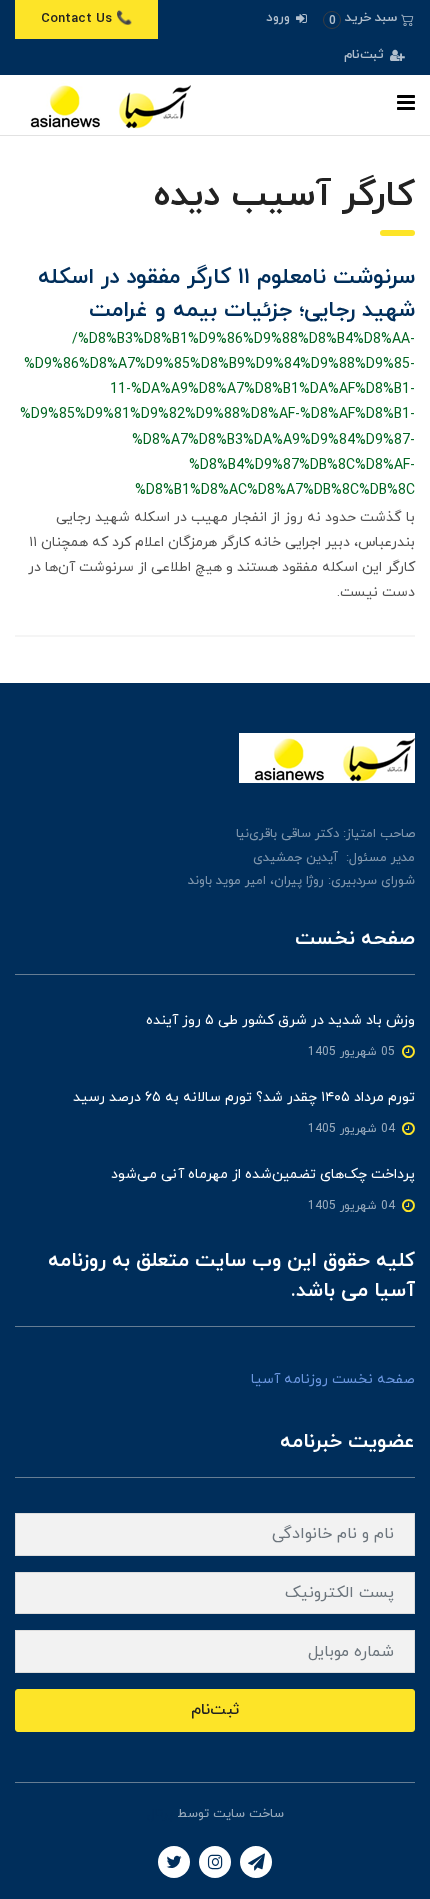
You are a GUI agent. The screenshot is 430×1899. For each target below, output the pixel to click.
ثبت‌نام (366, 55)
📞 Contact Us (86, 19)
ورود (280, 18)
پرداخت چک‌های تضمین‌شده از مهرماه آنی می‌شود (263, 1174)
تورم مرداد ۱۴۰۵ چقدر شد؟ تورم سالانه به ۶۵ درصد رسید (244, 1097)
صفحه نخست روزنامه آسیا (333, 1379)
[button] (368, 18)
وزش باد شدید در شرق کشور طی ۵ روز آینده (280, 1020)
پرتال (160, 1814)
